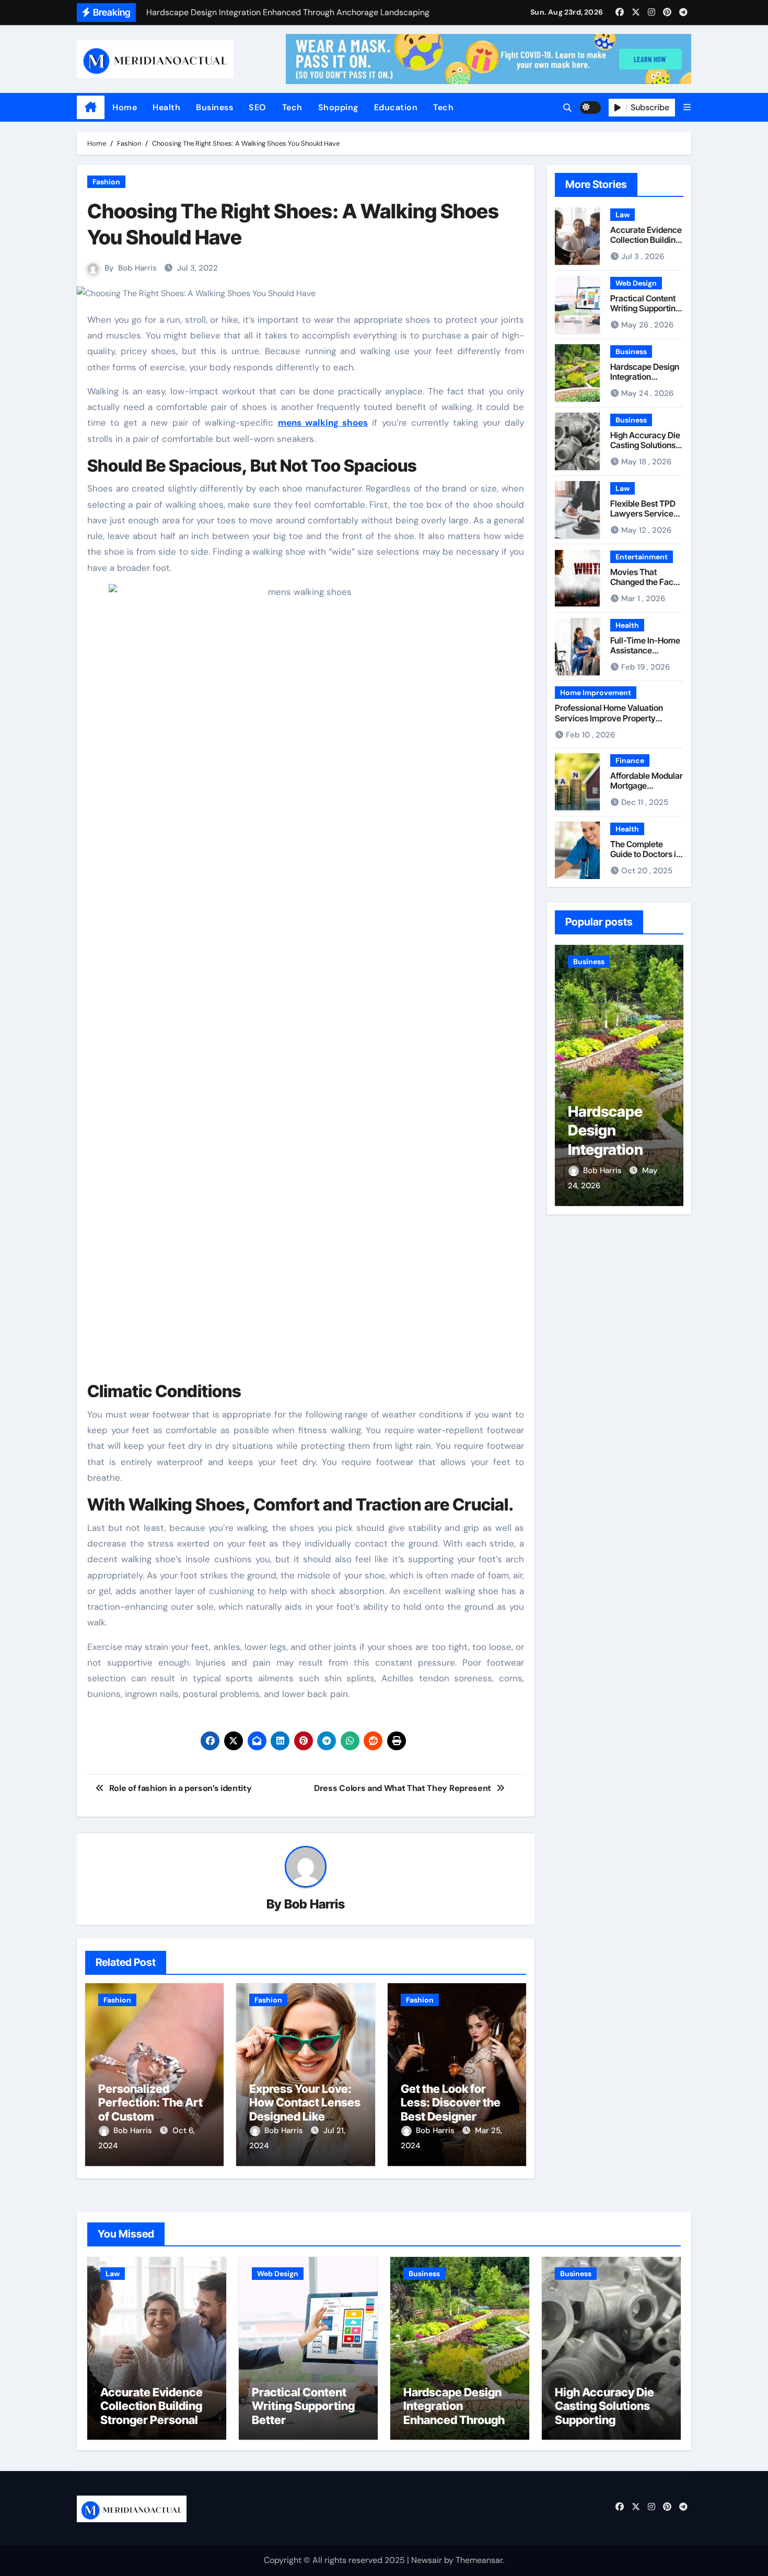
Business (214, 107)
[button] (687, 107)
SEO (258, 107)
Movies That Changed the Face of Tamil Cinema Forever (644, 587)
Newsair (427, 2560)
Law (622, 215)
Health (166, 107)
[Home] (91, 108)
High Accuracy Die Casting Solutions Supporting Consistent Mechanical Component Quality (607, 2427)
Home (125, 107)
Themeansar (479, 2560)
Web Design (636, 283)
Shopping (338, 107)
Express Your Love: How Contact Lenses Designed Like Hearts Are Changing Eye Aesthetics (305, 2116)
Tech (292, 107)
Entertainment (642, 557)
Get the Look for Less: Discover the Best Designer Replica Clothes (451, 2109)
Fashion (106, 182)
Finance (630, 760)
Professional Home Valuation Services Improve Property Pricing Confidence (609, 718)
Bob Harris (137, 268)
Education (396, 107)
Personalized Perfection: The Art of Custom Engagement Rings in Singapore (150, 2116)
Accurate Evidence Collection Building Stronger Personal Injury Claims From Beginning (152, 2420)
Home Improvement (596, 693)
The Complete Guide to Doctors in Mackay (645, 854)
